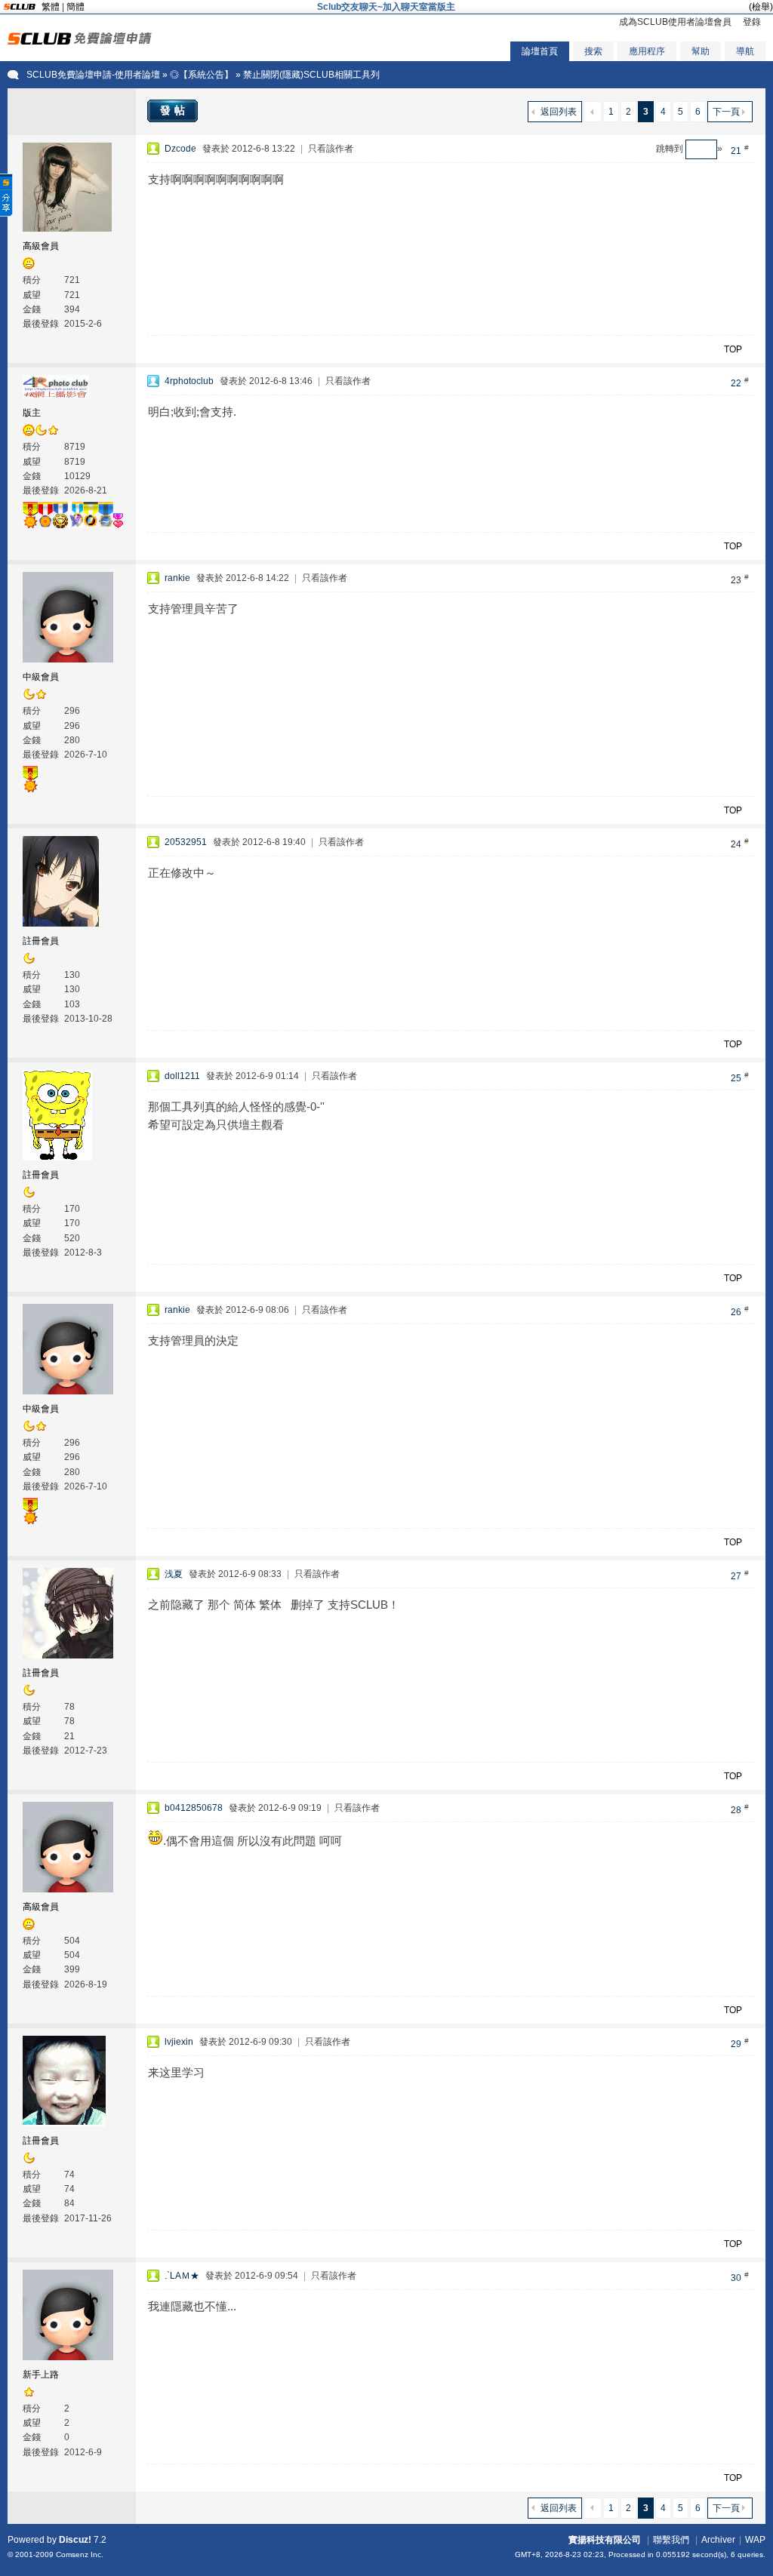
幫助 (701, 51)
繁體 (51, 7)
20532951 (186, 842)
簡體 (75, 7)
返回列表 (559, 112)
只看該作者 (331, 149)
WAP (755, 2540)
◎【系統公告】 (202, 75)
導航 (745, 51)
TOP (733, 349)
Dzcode (180, 149)
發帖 (174, 110)
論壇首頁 (540, 51)
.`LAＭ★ (182, 2276)
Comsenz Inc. (80, 2554)
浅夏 (174, 1574)
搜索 (593, 51)
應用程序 (647, 51)
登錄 (752, 22)
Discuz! (75, 2540)
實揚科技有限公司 (605, 2540)
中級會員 (41, 677)
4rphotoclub (189, 381)
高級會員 (41, 246)
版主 (32, 413)
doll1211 (182, 1076)
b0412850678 (194, 1808)
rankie (177, 578)
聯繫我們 (671, 2540)
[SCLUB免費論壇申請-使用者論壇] (80, 41)
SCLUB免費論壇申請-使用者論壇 (93, 75)
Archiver (718, 2540)
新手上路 (41, 2375)
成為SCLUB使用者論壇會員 (675, 22)
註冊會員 (41, 941)
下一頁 (726, 112)
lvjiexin (179, 2042)
